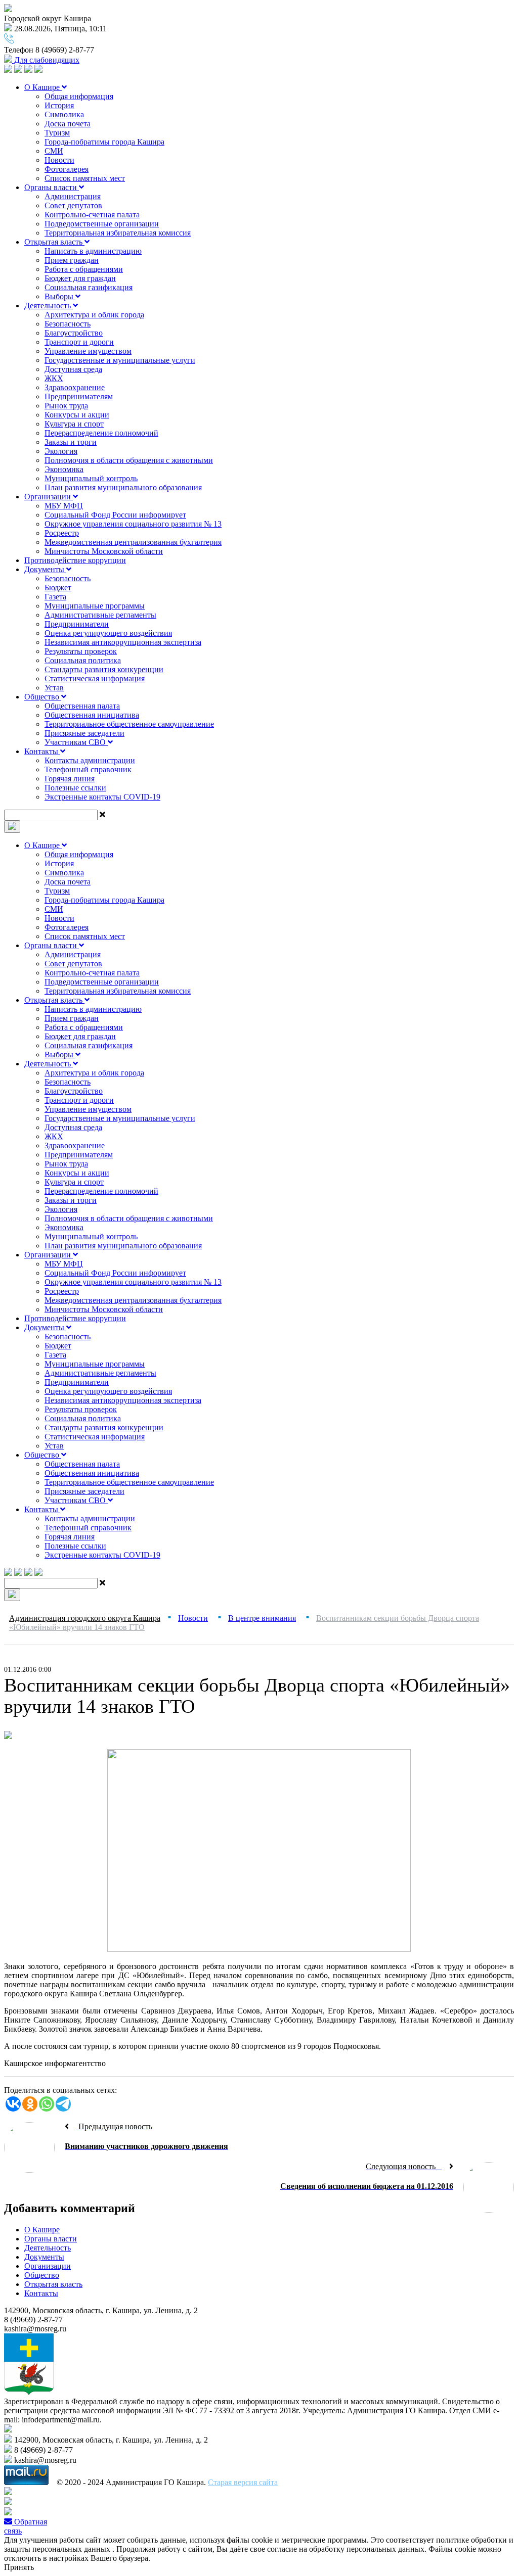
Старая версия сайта (243, 2482)
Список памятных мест (85, 178)
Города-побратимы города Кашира (104, 142)
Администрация (73, 196)
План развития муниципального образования (123, 487)
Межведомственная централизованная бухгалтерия (133, 542)
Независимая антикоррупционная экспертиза (123, 642)
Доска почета (68, 124)
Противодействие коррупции (75, 560)
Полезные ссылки (75, 788)
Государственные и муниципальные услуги (120, 360)
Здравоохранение (75, 387)
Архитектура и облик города (94, 315)
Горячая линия (70, 779)
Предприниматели (77, 624)
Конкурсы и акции (77, 415)
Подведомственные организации (102, 224)
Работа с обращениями (84, 269)
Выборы (60, 296)
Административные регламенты (100, 615)
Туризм (57, 133)
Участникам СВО (76, 742)
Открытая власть (54, 242)
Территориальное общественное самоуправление (129, 724)
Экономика (64, 469)
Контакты (42, 751)
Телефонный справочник (88, 769)
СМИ (54, 151)
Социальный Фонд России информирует (115, 515)
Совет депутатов (73, 205)
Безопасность (68, 324)
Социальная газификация (89, 287)
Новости (59, 160)
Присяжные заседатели (84, 733)
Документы (45, 569)
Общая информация (79, 96)
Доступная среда (73, 369)
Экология (61, 451)
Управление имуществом (88, 351)
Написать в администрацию (93, 251)
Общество (43, 697)
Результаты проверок (81, 651)
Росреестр (62, 533)
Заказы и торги (71, 442)
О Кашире (43, 87)
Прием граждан (72, 260)
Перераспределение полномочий (101, 433)
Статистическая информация (95, 678)
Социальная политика (83, 660)
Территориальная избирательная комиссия (118, 233)
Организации (49, 497)
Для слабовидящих (46, 60)
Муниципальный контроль (91, 478)
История (59, 105)
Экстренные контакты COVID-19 (102, 797)
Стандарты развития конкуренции (104, 669)
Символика (64, 114)
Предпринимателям (79, 396)
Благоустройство (74, 333)
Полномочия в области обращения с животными (129, 460)
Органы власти (52, 187)
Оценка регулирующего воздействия (108, 633)
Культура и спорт (74, 424)
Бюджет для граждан (80, 278)
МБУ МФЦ (64, 506)
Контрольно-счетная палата (92, 215)
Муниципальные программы (95, 606)
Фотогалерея (67, 169)
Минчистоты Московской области (104, 551)
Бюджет (58, 588)
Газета (55, 597)
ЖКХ (54, 378)
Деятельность (49, 306)
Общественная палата (82, 706)
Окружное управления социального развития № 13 (133, 524)
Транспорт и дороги (79, 342)
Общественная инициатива (92, 715)
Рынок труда (66, 406)
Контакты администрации (90, 760)
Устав (54, 688)
